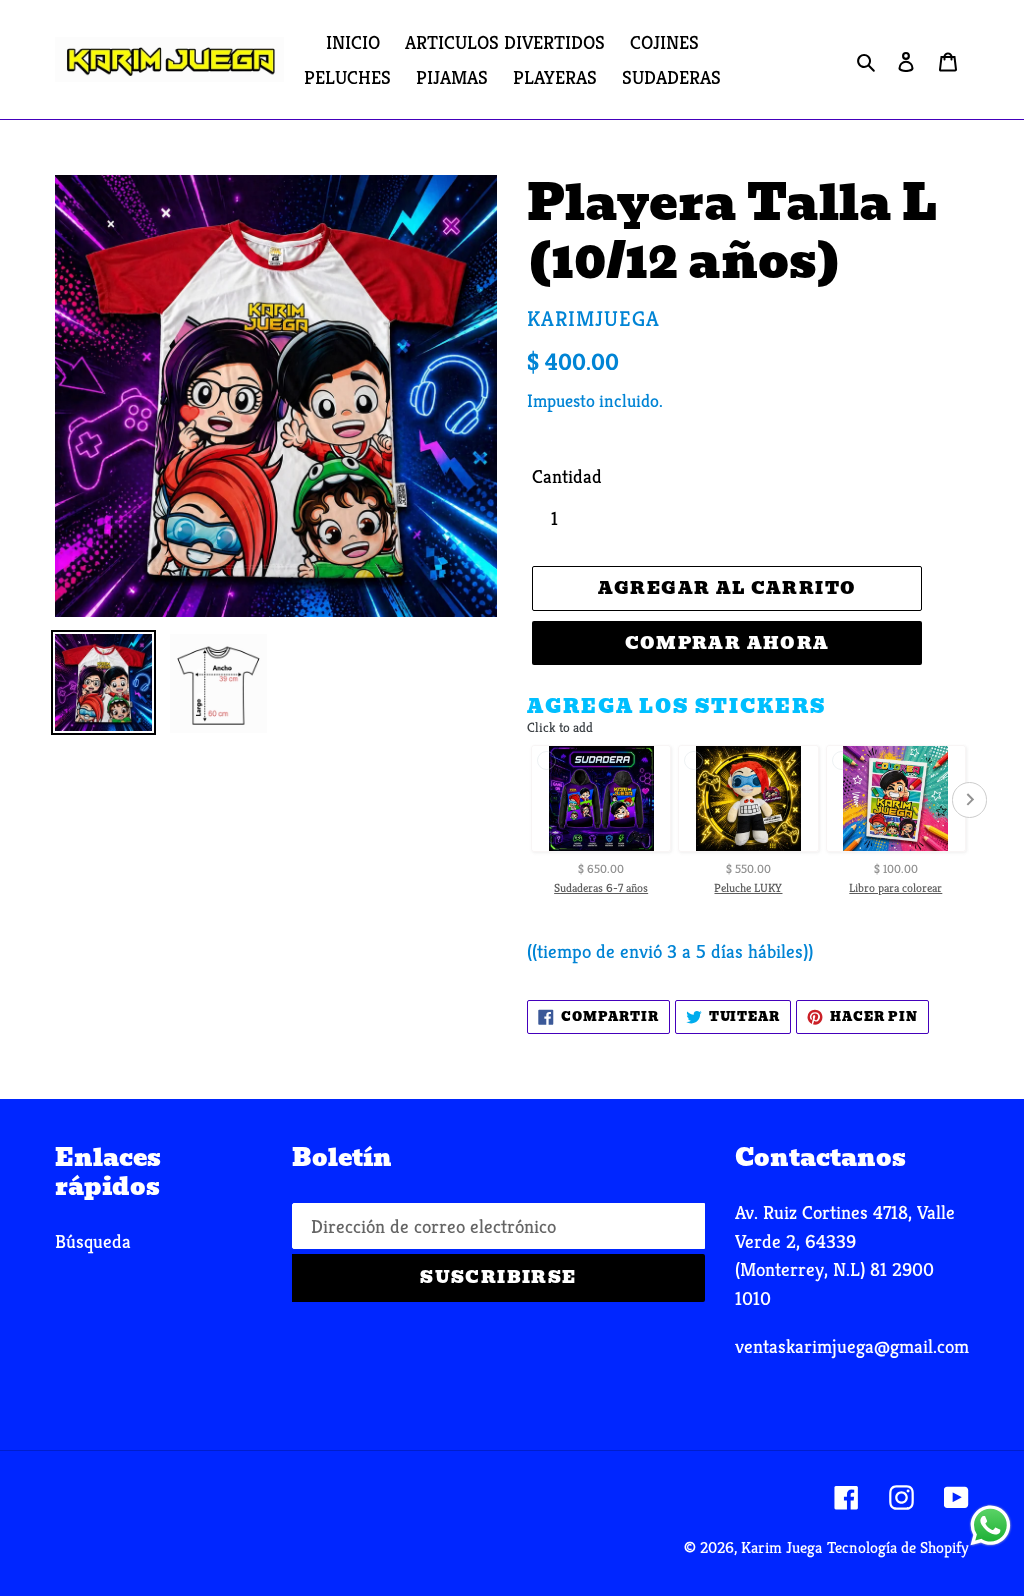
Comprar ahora (727, 643)
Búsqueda (93, 1241)
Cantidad (567, 476)
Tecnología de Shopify (898, 1547)
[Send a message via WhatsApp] (990, 1525)
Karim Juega (781, 1547)
